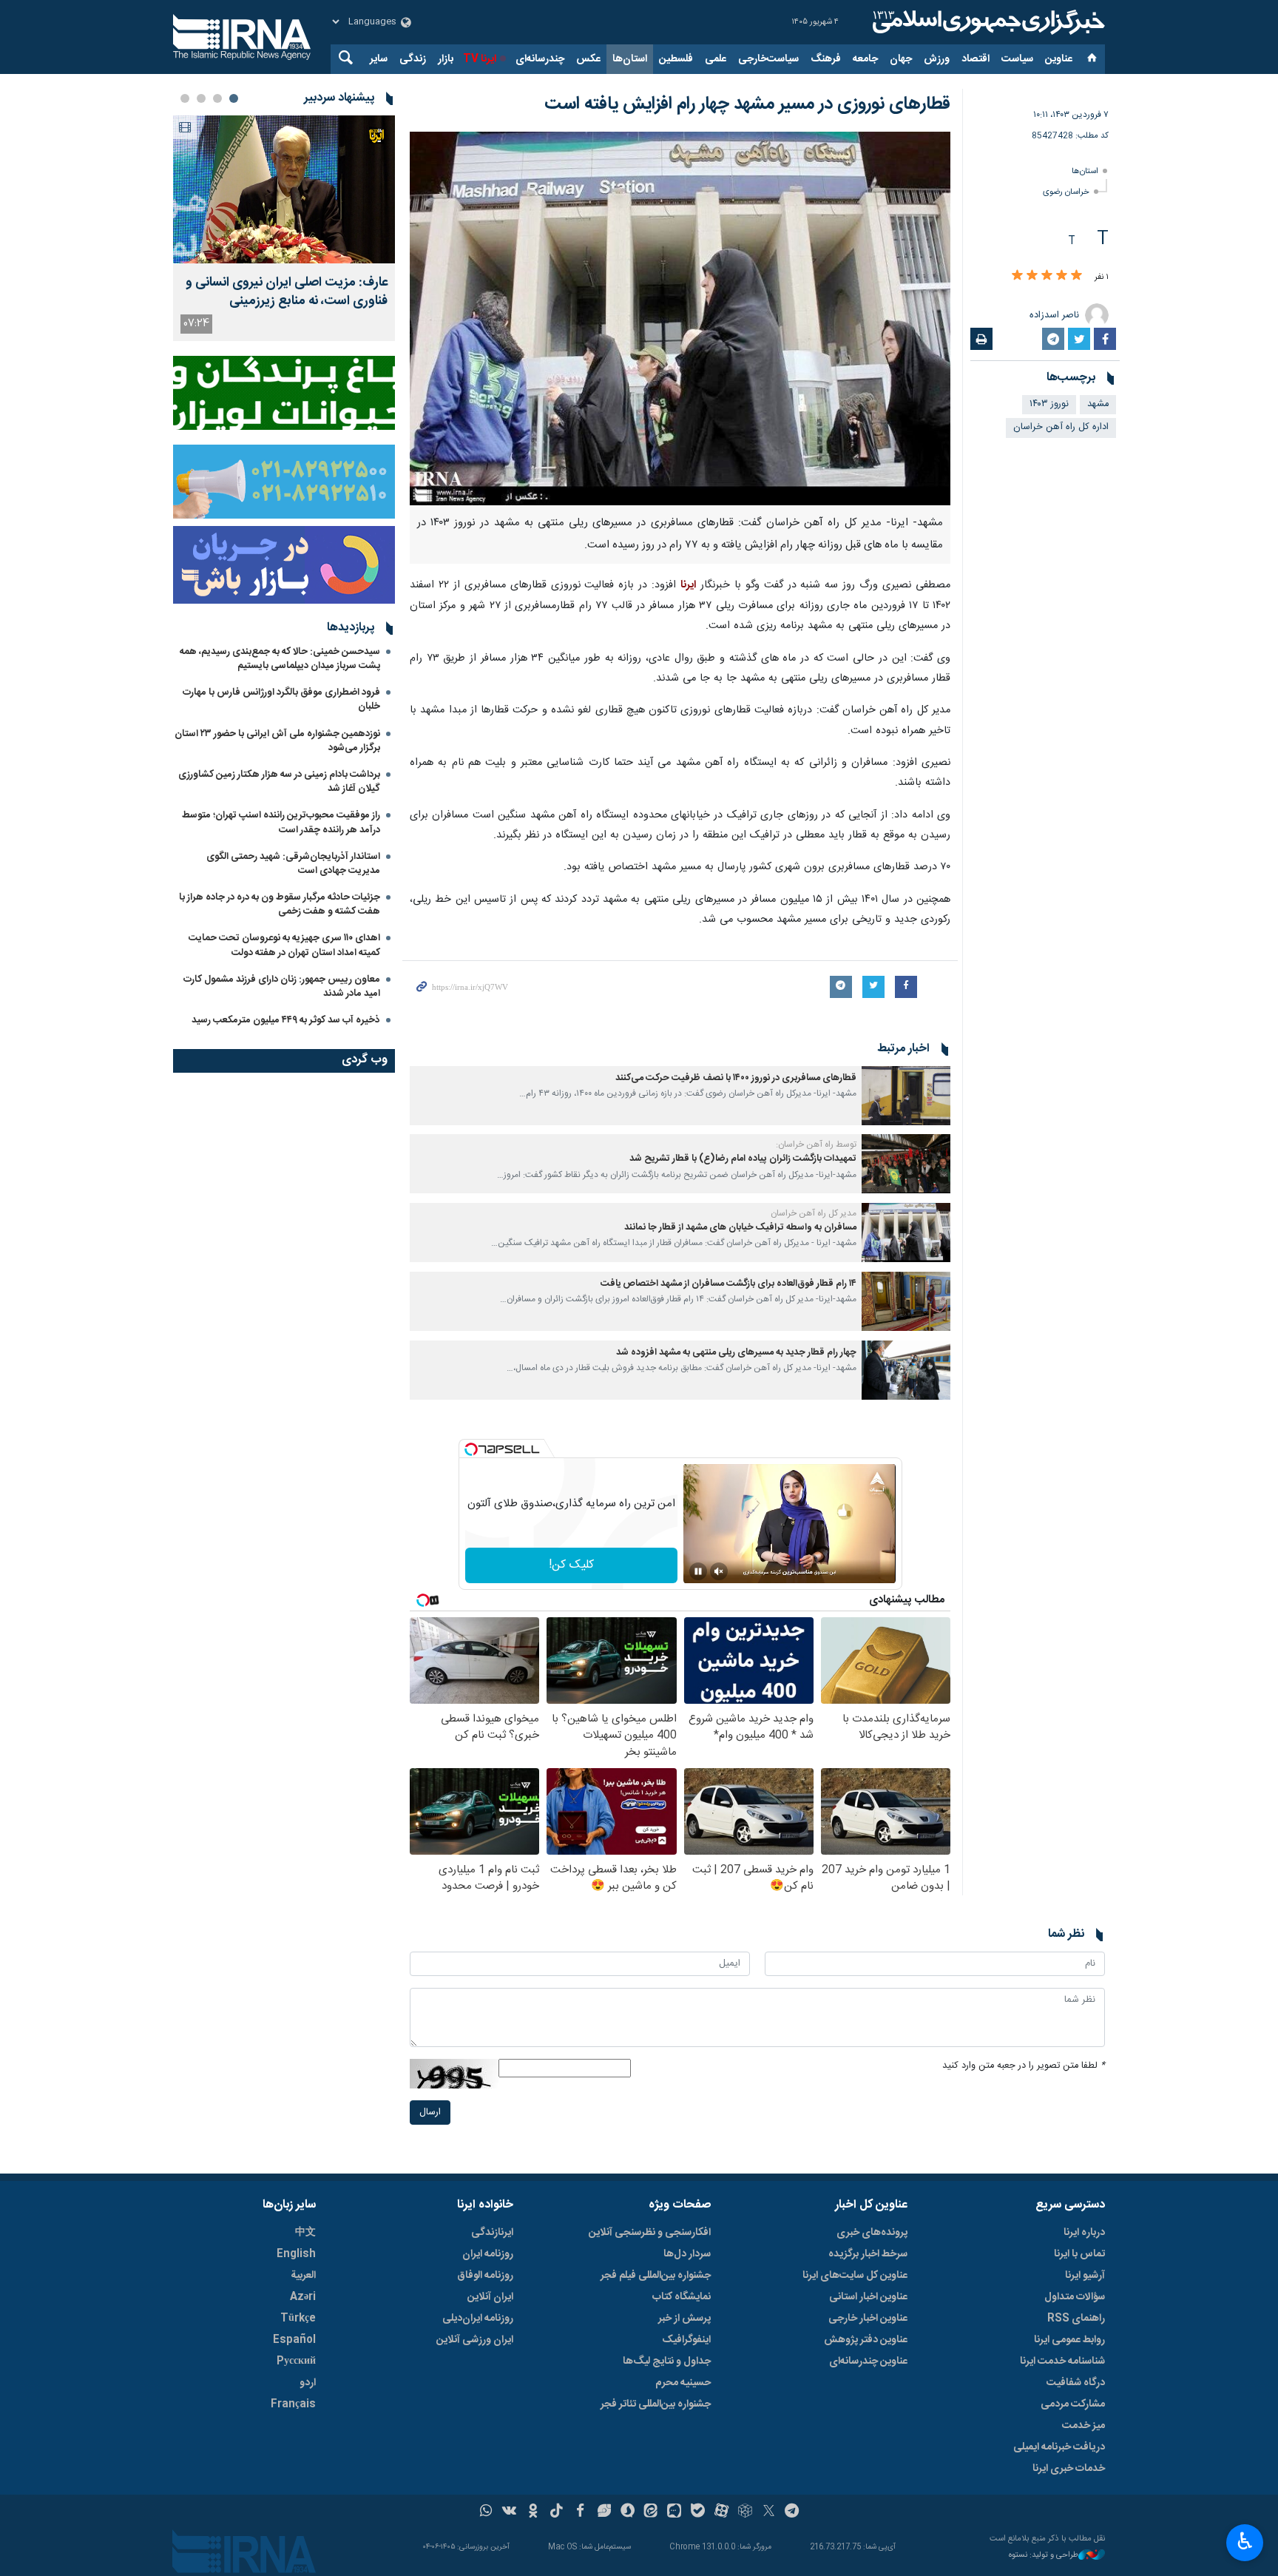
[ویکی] (509, 2512)
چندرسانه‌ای (540, 59)
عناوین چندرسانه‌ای (868, 2361)
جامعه (865, 59)
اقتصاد (976, 59)
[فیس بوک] (580, 2512)
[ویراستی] (604, 2512)
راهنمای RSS (1076, 2319)
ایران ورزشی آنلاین (475, 2340)
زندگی (413, 59)
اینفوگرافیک (686, 2340)
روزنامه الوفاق (485, 2276)
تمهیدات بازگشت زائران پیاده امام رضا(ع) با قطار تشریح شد (743, 1159)
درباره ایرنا (1084, 2233)
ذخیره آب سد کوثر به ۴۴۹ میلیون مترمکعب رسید (286, 1020)
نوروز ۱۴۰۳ (1049, 404)
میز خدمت (1083, 2426)
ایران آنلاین (490, 2297)
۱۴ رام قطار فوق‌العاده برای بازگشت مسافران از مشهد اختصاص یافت (728, 1284)
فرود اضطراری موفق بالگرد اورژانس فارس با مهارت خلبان (281, 699)
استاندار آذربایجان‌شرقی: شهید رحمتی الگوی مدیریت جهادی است (293, 864)
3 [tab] (201, 98)
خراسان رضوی (1066, 192)
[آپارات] (721, 2512)
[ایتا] (651, 2512)
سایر (379, 59)
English (296, 2254)
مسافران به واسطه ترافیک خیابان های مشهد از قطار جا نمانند (740, 1228)
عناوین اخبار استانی (868, 2297)
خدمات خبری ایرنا (1069, 2469)
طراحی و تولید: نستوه (1044, 2556)
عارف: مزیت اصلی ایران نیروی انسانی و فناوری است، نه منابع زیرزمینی (287, 292)
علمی (716, 59)
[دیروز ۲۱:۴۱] (284, 189)
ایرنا (987, 22)
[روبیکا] (745, 2512)
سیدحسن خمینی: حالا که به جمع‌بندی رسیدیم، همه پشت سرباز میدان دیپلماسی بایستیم (280, 659)
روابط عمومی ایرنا (1069, 2340)
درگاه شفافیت (1076, 2383)
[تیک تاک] (557, 2512)
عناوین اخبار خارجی (868, 2319)
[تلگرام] (792, 2512)
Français (293, 2404)
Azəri (303, 2297)
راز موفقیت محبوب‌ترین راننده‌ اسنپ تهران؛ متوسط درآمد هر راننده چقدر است (281, 822)
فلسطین (676, 59)
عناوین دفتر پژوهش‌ (866, 2340)
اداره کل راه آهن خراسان (1061, 427)
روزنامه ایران (488, 2254)
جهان (901, 59)
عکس (588, 59)
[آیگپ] (674, 2512)
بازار (446, 59)
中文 (305, 2233)
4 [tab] (185, 98)
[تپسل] (471, 1449)
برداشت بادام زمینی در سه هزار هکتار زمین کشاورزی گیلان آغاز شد (279, 782)
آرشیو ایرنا (1085, 2276)
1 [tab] (234, 98)
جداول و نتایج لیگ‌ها (667, 2361)
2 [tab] (217, 98)
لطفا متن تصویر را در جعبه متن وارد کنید (1024, 2066)
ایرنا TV (480, 59)
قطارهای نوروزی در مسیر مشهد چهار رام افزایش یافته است (747, 104)
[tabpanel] (284, 228)
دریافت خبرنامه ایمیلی (1059, 2447)
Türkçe (298, 2319)
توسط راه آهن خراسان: (816, 1144)
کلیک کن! (571, 1565)
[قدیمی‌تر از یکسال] (906, 1096)
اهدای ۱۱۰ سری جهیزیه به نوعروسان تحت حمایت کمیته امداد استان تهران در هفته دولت (284, 945)
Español (294, 2340)
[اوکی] (533, 2512)
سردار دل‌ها (687, 2254)
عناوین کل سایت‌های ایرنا (855, 2276)
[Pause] (698, 1571)
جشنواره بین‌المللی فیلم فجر (656, 2276)
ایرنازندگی (492, 2233)
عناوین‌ (1059, 59)
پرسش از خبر (684, 2319)
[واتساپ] (486, 2512)
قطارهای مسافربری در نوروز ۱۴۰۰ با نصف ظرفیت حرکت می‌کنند (736, 1078)
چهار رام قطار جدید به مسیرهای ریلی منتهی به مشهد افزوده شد (736, 1353)
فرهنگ (826, 59)
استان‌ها (630, 59)
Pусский (296, 2361)
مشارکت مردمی (1073, 2404)
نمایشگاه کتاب (682, 2297)
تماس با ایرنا (1079, 2254)
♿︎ (1245, 2541)
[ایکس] (769, 2512)
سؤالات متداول (1075, 2297)
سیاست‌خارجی (768, 59)
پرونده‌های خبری (872, 2233)
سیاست (1017, 59)
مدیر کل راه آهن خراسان (814, 1213)
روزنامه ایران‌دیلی (478, 2319)
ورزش (937, 59)
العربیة (303, 2276)
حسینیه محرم (683, 2383)
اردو (308, 2383)
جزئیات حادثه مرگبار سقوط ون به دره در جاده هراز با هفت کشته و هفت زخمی (280, 904)
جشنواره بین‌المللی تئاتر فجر (656, 2404)
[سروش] (628, 2512)
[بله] (698, 2512)
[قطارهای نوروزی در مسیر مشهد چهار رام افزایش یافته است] (680, 318)
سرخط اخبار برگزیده (868, 2254)
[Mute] (719, 1571)
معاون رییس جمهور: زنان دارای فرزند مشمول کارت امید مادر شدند (282, 987)
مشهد (1098, 404)
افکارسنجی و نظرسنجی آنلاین (650, 2233)
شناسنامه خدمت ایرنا (1062, 2361)
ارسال (430, 2113)
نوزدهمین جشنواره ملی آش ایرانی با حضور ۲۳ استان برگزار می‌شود (277, 741)
